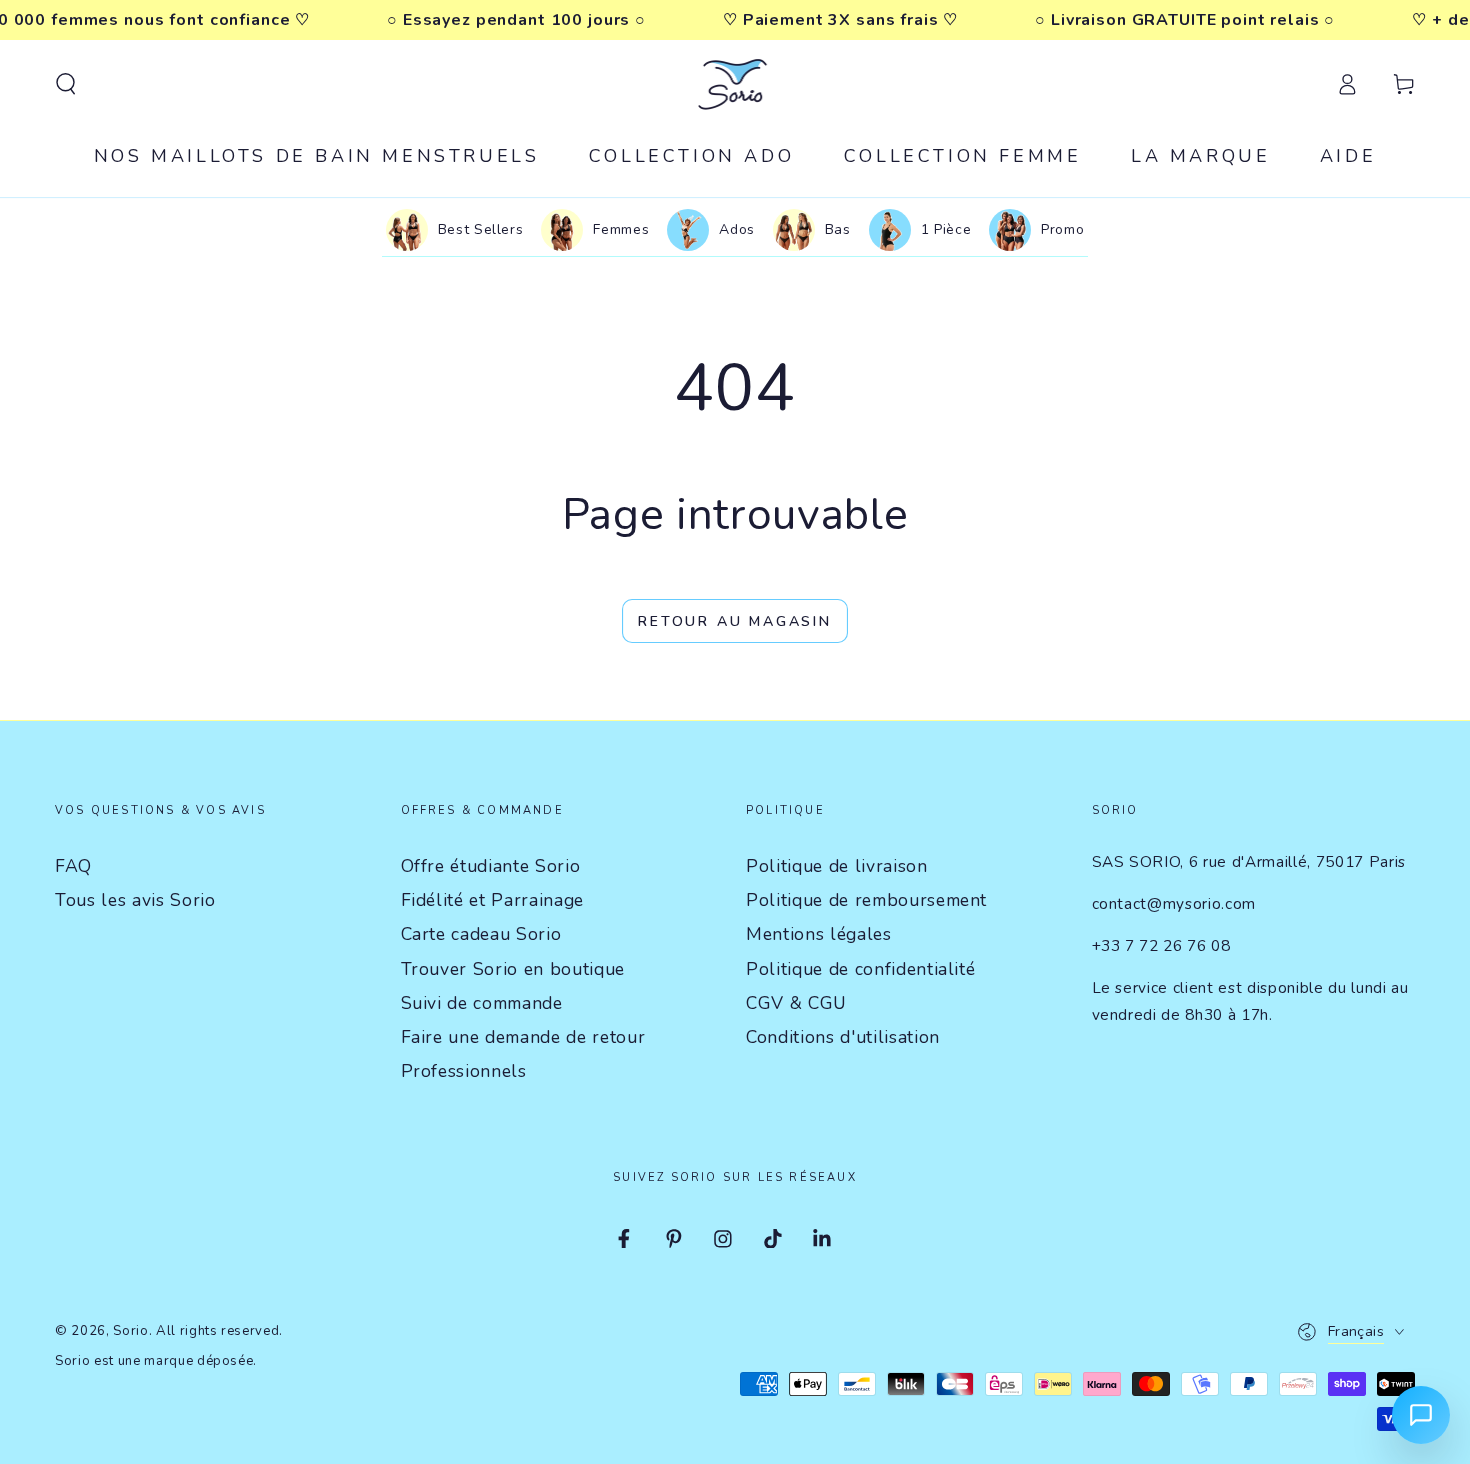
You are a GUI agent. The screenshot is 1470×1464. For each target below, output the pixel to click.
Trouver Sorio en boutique (513, 969)
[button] (65, 84)
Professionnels (464, 1071)
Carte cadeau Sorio (481, 934)
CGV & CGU (796, 1003)
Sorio (130, 1331)
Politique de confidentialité (860, 969)
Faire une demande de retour (523, 1037)
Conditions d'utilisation (843, 1037)
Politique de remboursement (866, 900)
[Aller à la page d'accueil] (735, 84)
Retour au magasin (735, 621)
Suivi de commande (482, 1003)
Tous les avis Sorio (135, 900)
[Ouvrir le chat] (1421, 1415)
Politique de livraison (837, 866)
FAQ (73, 866)
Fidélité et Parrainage (493, 900)
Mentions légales (819, 934)
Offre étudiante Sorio (491, 866)
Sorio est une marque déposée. (156, 1361)
